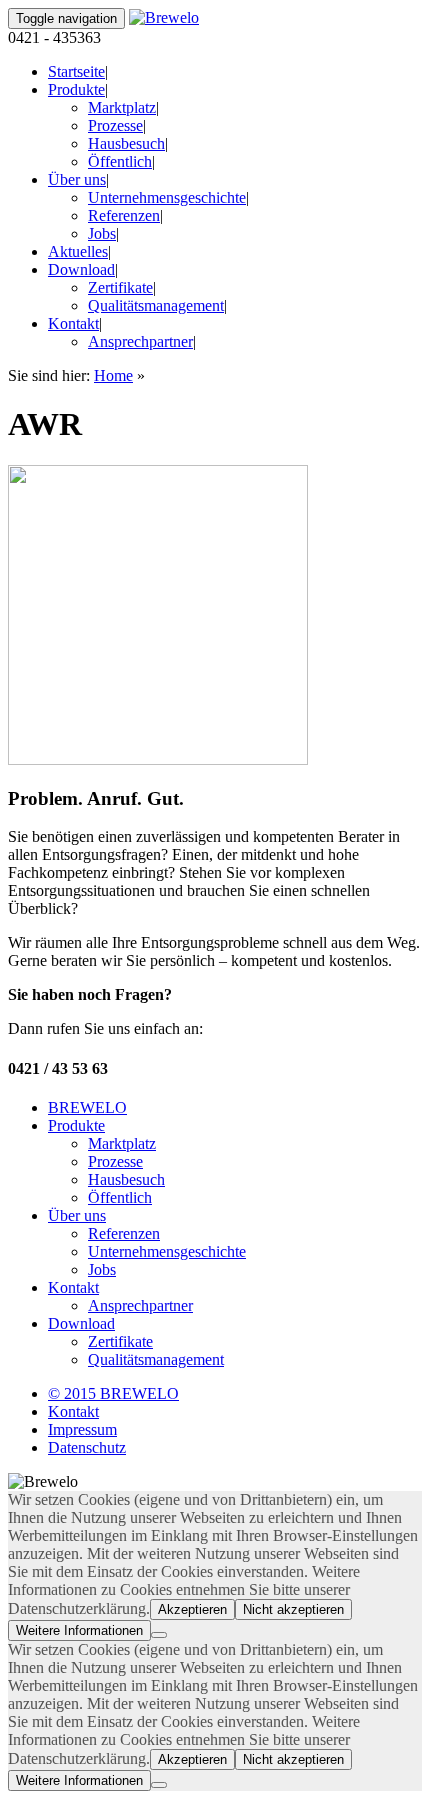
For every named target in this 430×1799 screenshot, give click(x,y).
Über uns (77, 179)
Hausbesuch (126, 143)
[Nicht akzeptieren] (159, 1635)
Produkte (76, 89)
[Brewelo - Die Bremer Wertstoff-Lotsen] (164, 17)
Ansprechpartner (140, 341)
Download (81, 269)
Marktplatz (122, 107)
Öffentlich (120, 161)
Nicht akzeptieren (293, 1609)
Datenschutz (87, 1447)
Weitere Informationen (79, 1630)
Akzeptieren (192, 1609)
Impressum (82, 1429)
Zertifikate (120, 287)
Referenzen (124, 215)
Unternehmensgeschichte (167, 197)
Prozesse (115, 125)
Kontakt (73, 323)
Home (113, 375)
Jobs (102, 233)
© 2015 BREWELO (113, 1393)
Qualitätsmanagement (156, 305)
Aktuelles (78, 251)
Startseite (76, 71)
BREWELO (87, 1107)
